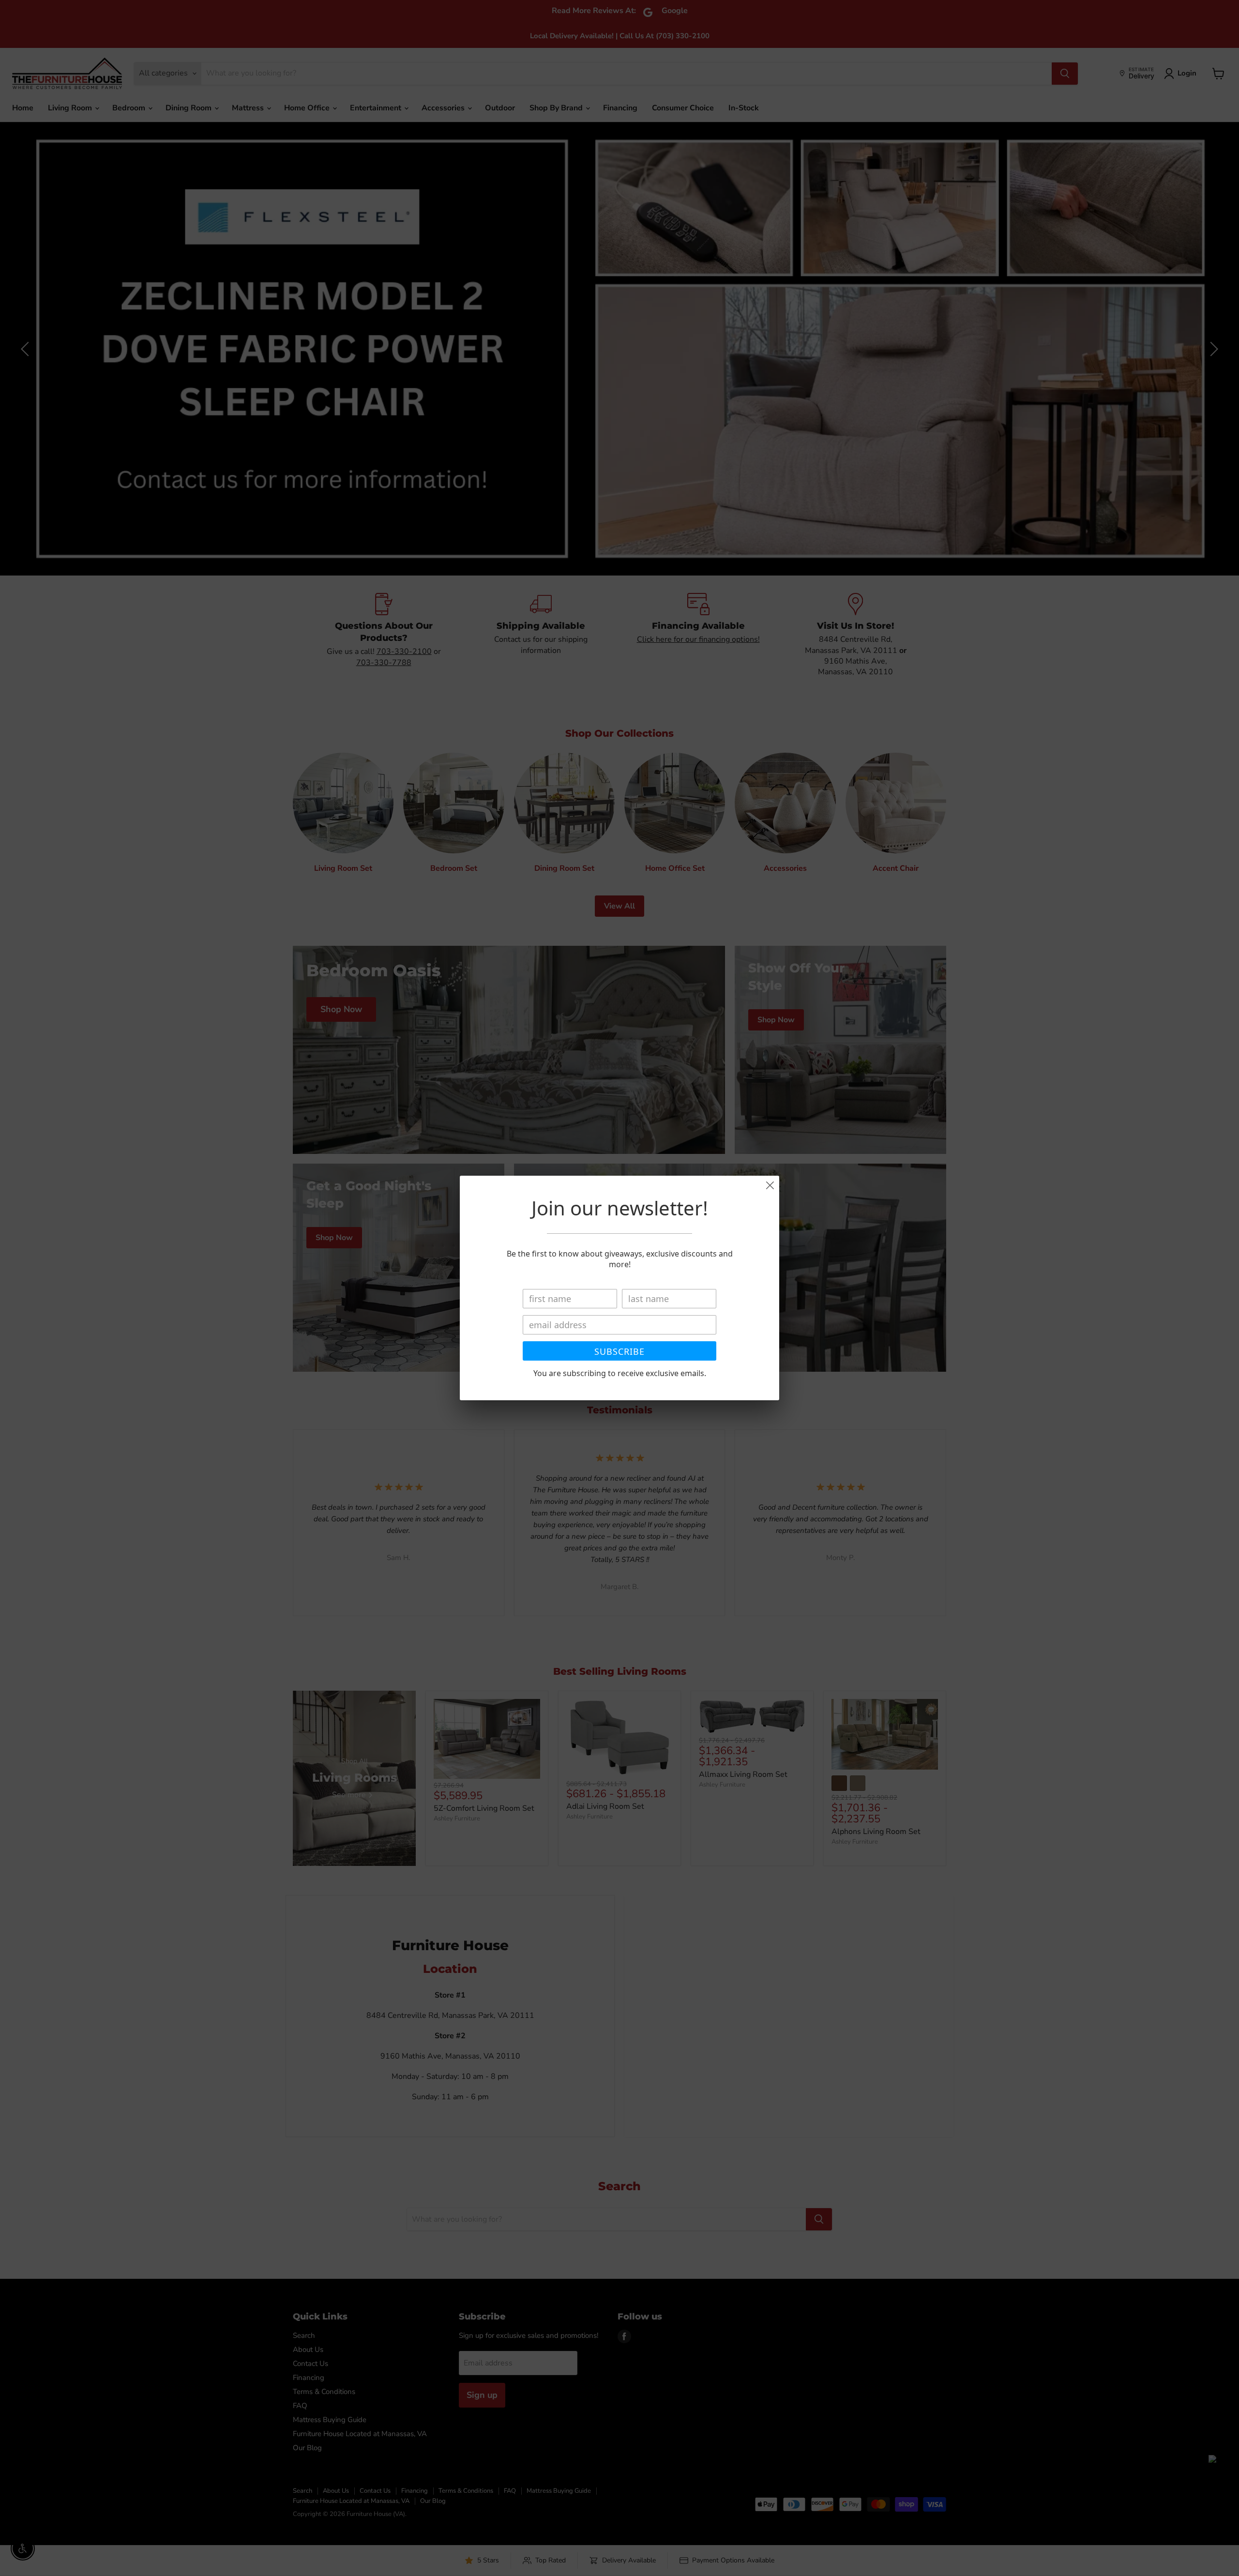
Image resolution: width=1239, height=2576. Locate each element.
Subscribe (619, 1351)
